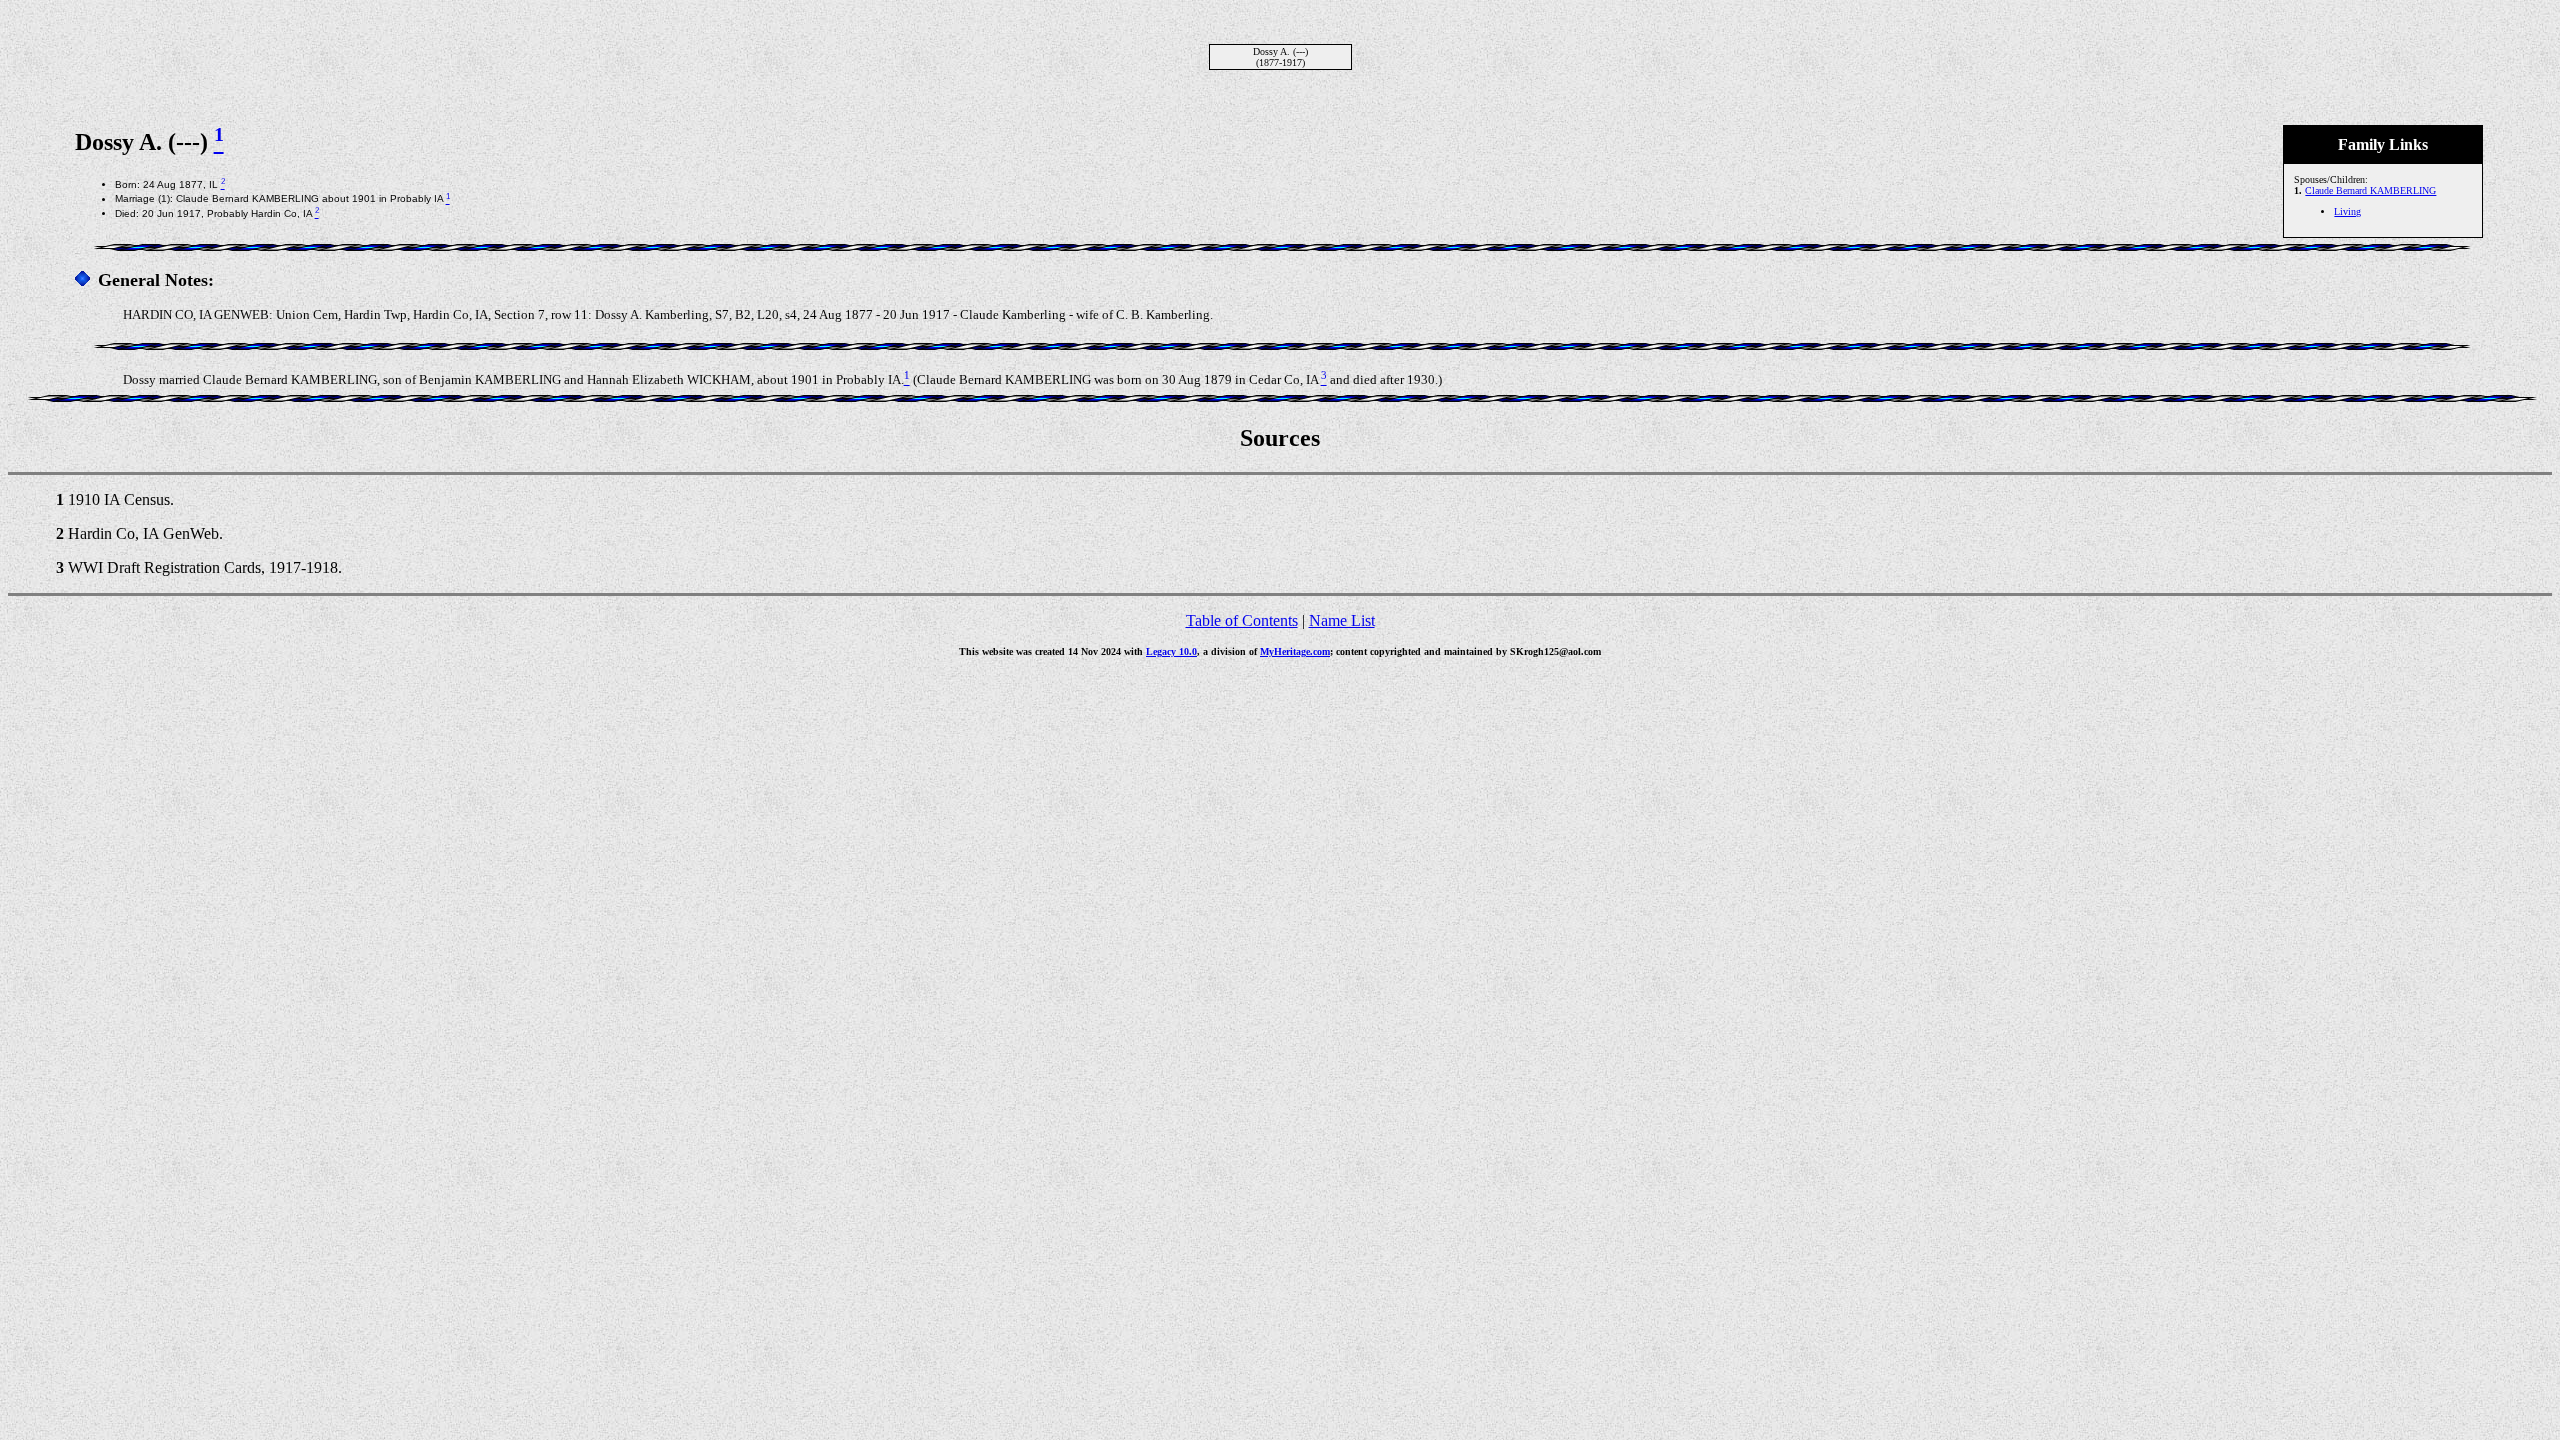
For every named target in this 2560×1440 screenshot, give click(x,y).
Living (2347, 211)
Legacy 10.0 (1171, 651)
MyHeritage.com (1295, 651)
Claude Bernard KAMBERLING (2370, 190)
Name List (1342, 620)
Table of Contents (1242, 620)
